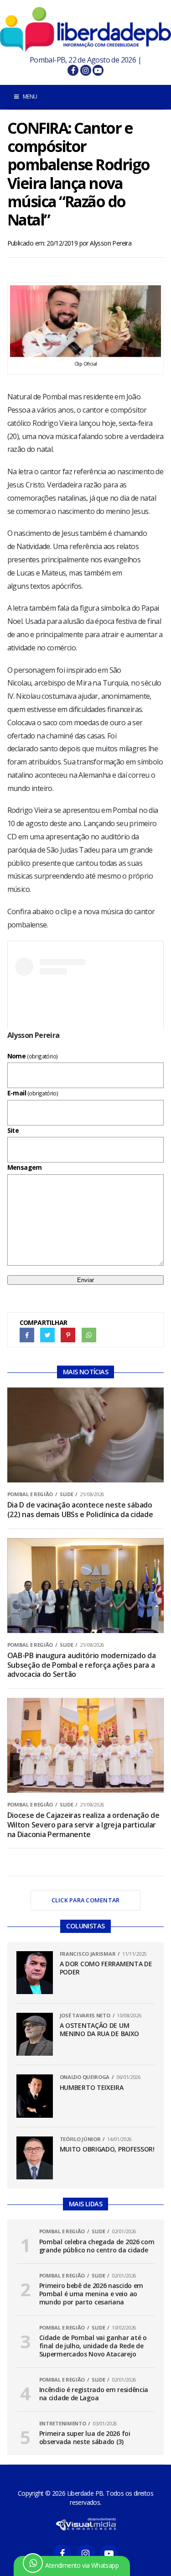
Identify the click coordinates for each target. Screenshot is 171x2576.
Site (13, 1130)
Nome (33, 1056)
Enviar (85, 1280)
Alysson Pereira (111, 243)
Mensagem (25, 1167)
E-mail (33, 1093)
